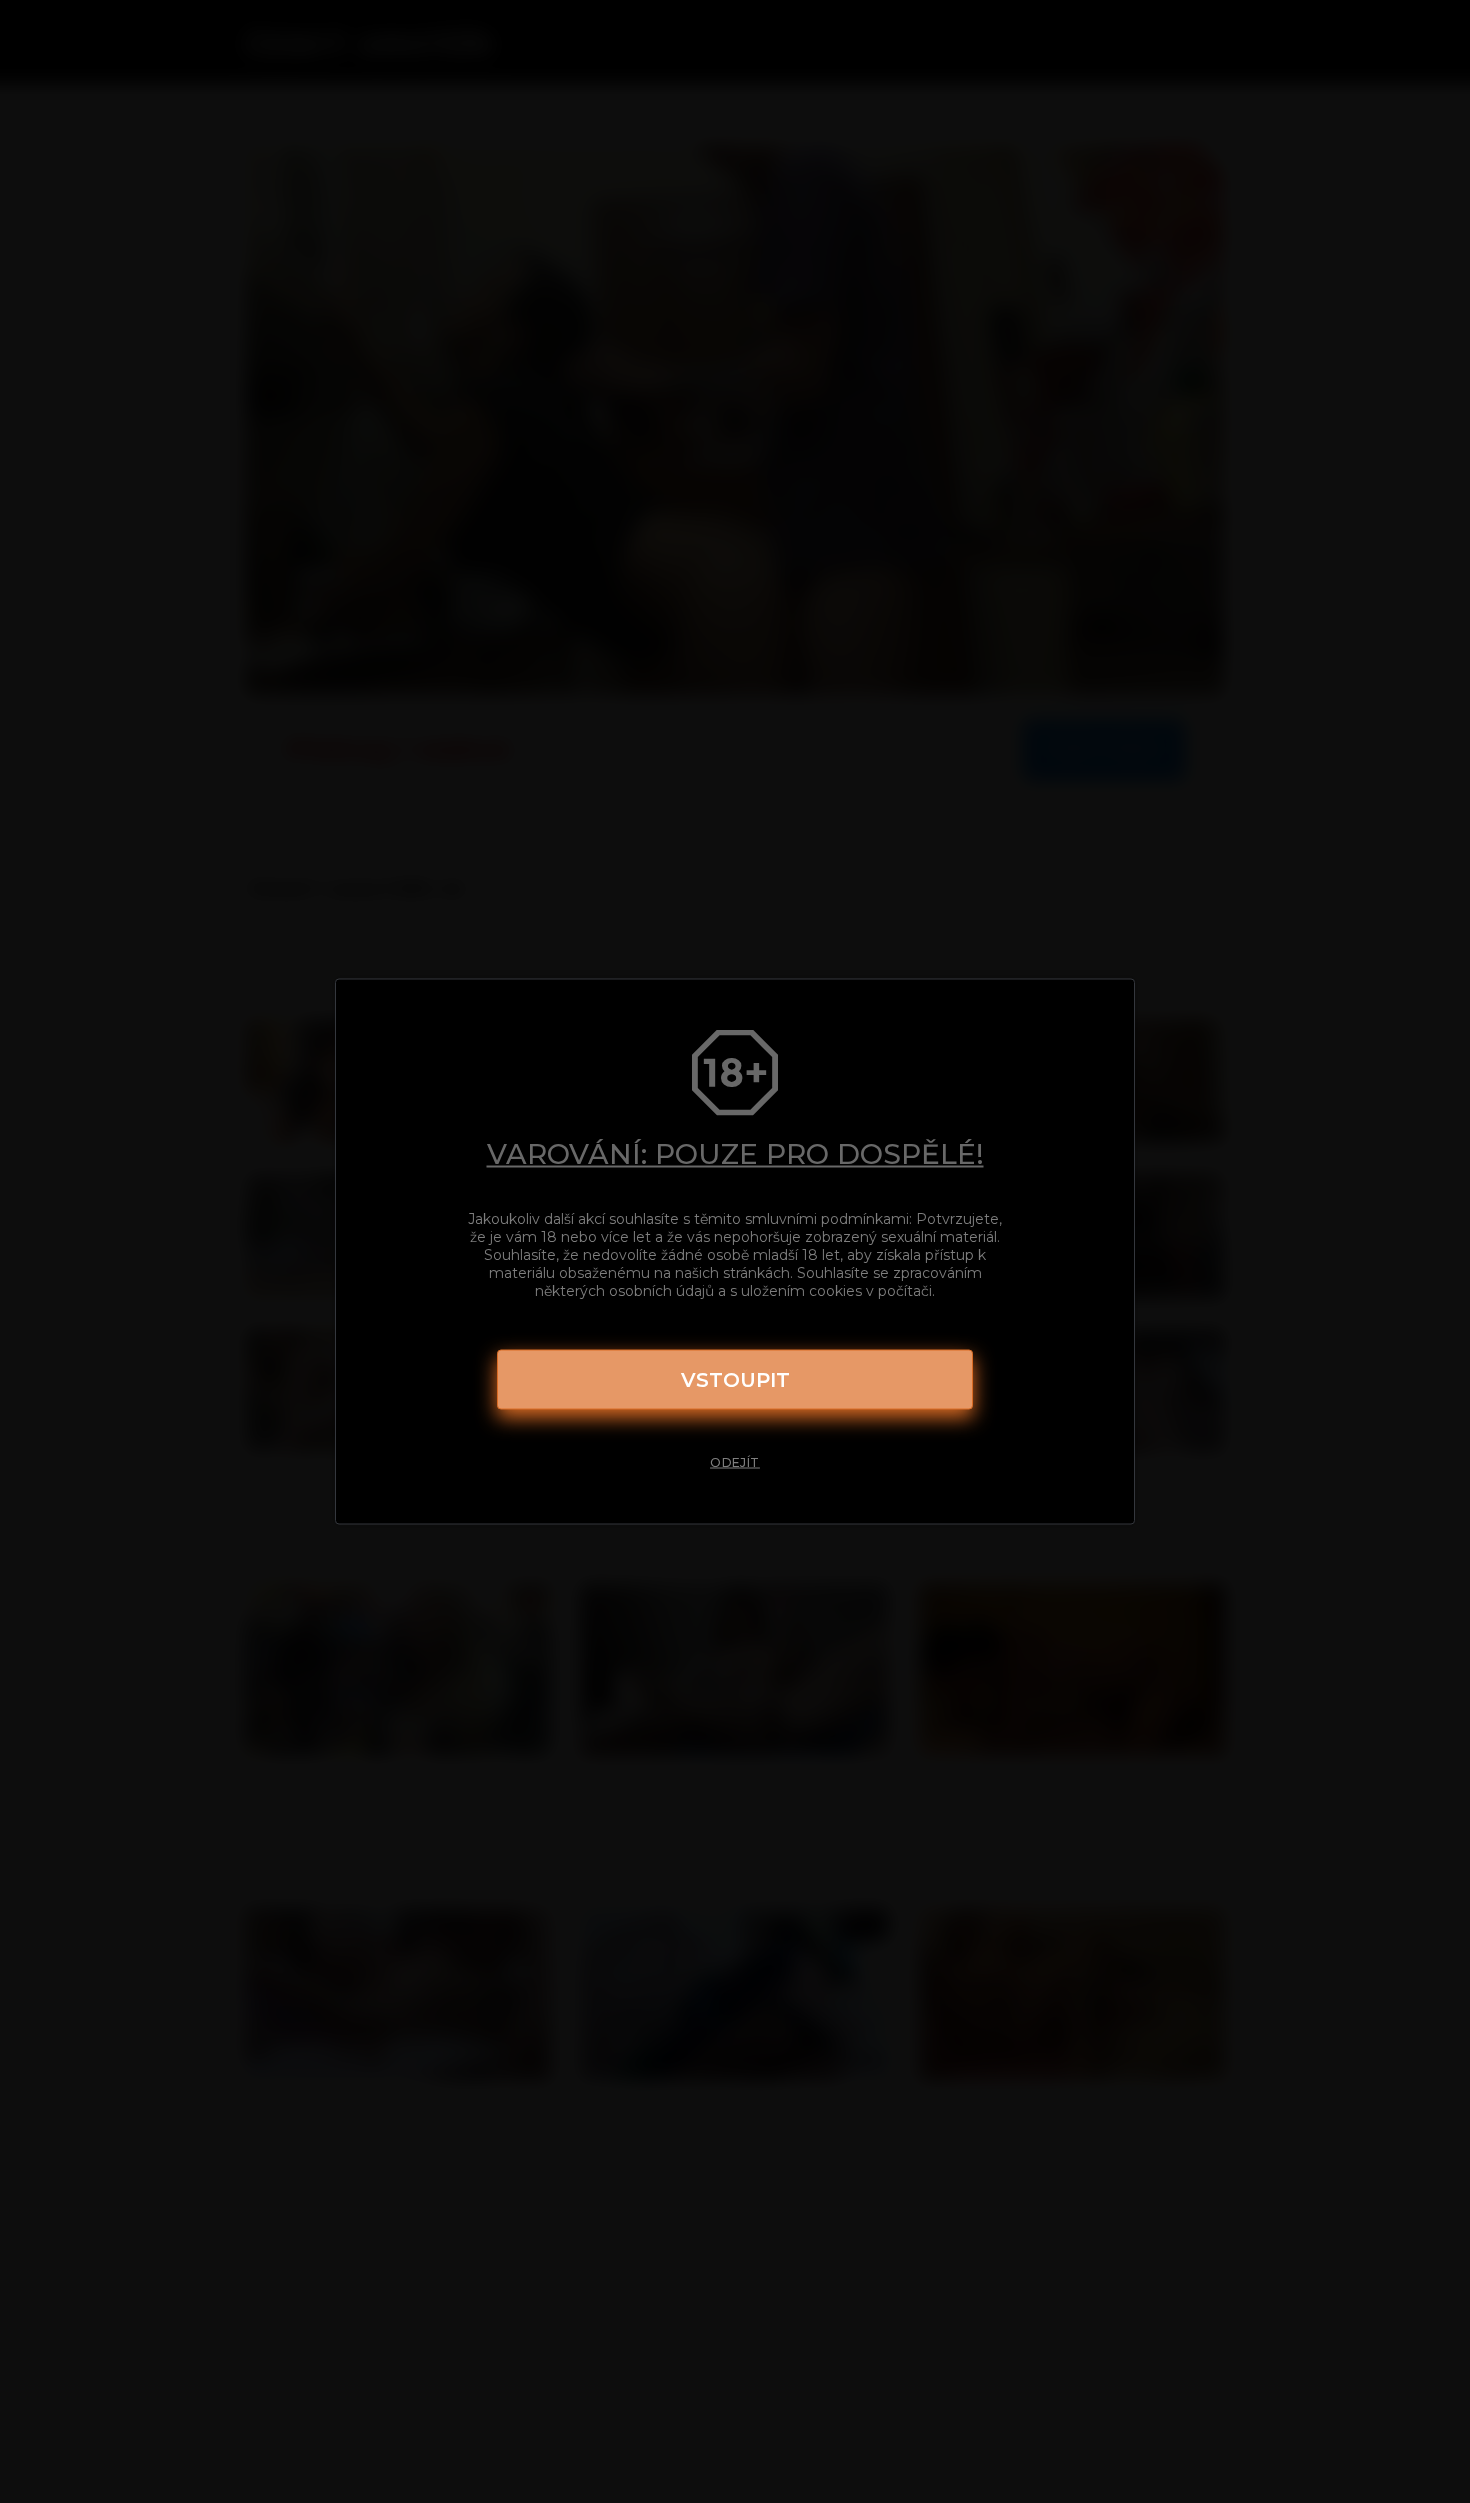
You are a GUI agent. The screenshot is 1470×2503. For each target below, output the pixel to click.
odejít (735, 1462)
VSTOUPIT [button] (735, 1380)
